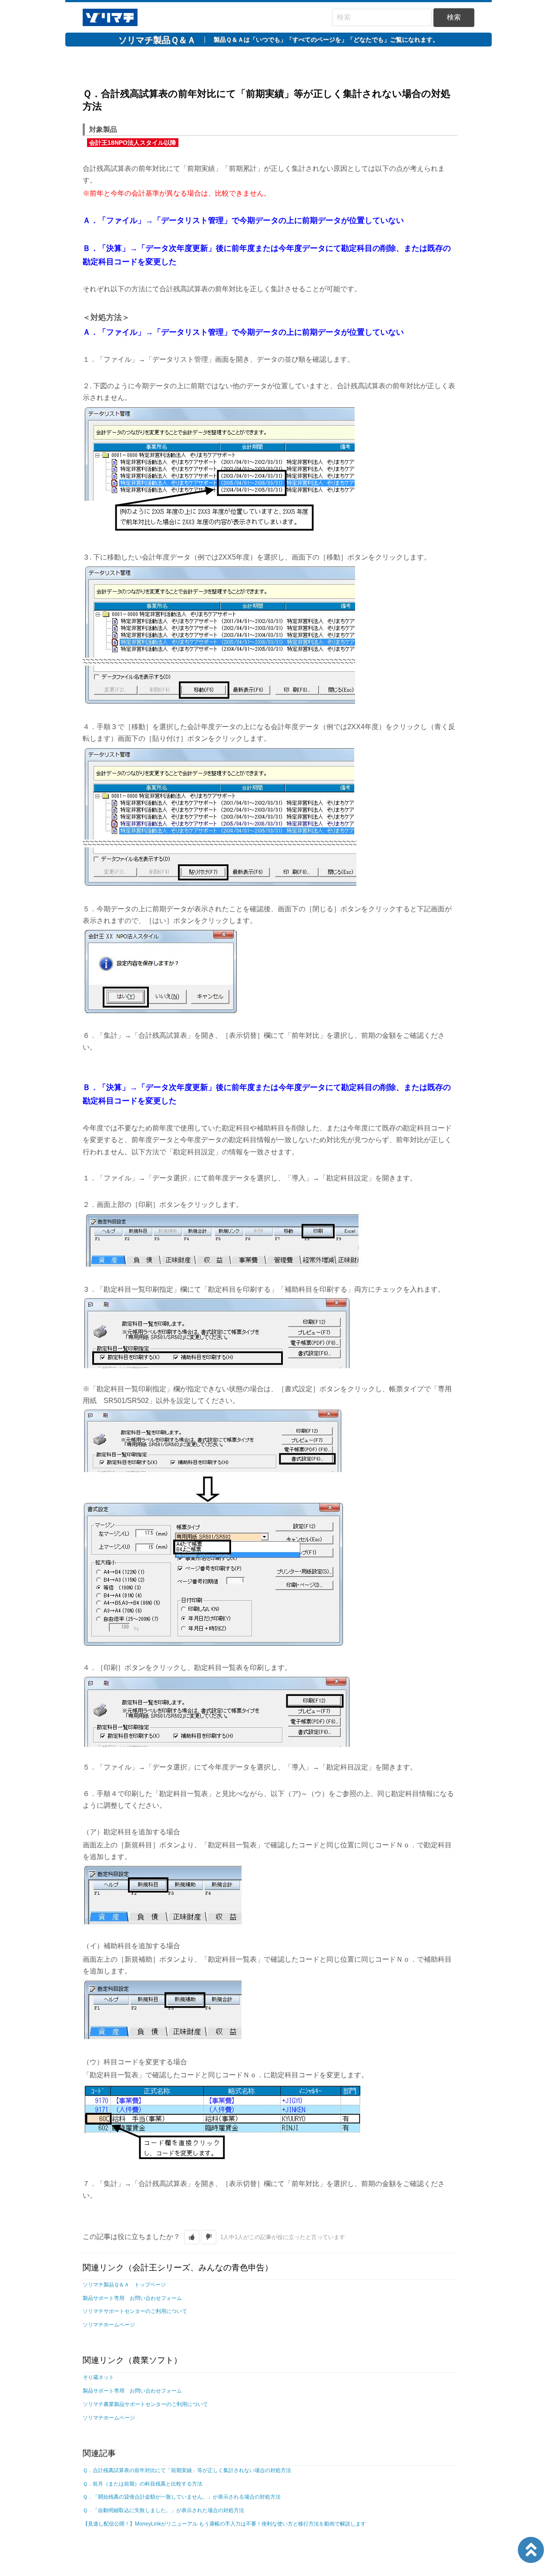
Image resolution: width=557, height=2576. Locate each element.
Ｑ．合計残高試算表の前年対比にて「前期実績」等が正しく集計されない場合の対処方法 (187, 2470)
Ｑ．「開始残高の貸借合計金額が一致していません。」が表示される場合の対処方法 (182, 2497)
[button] (192, 2237)
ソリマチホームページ (109, 2325)
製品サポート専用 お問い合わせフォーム (132, 2298)
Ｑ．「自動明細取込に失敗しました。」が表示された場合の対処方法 (163, 2510)
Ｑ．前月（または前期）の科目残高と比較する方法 (143, 2484)
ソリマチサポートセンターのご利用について (135, 2311)
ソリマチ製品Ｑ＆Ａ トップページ (124, 2285)
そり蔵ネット (98, 2377)
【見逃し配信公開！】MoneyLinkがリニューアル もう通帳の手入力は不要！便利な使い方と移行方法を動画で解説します (224, 2524)
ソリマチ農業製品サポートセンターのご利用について (145, 2404)
